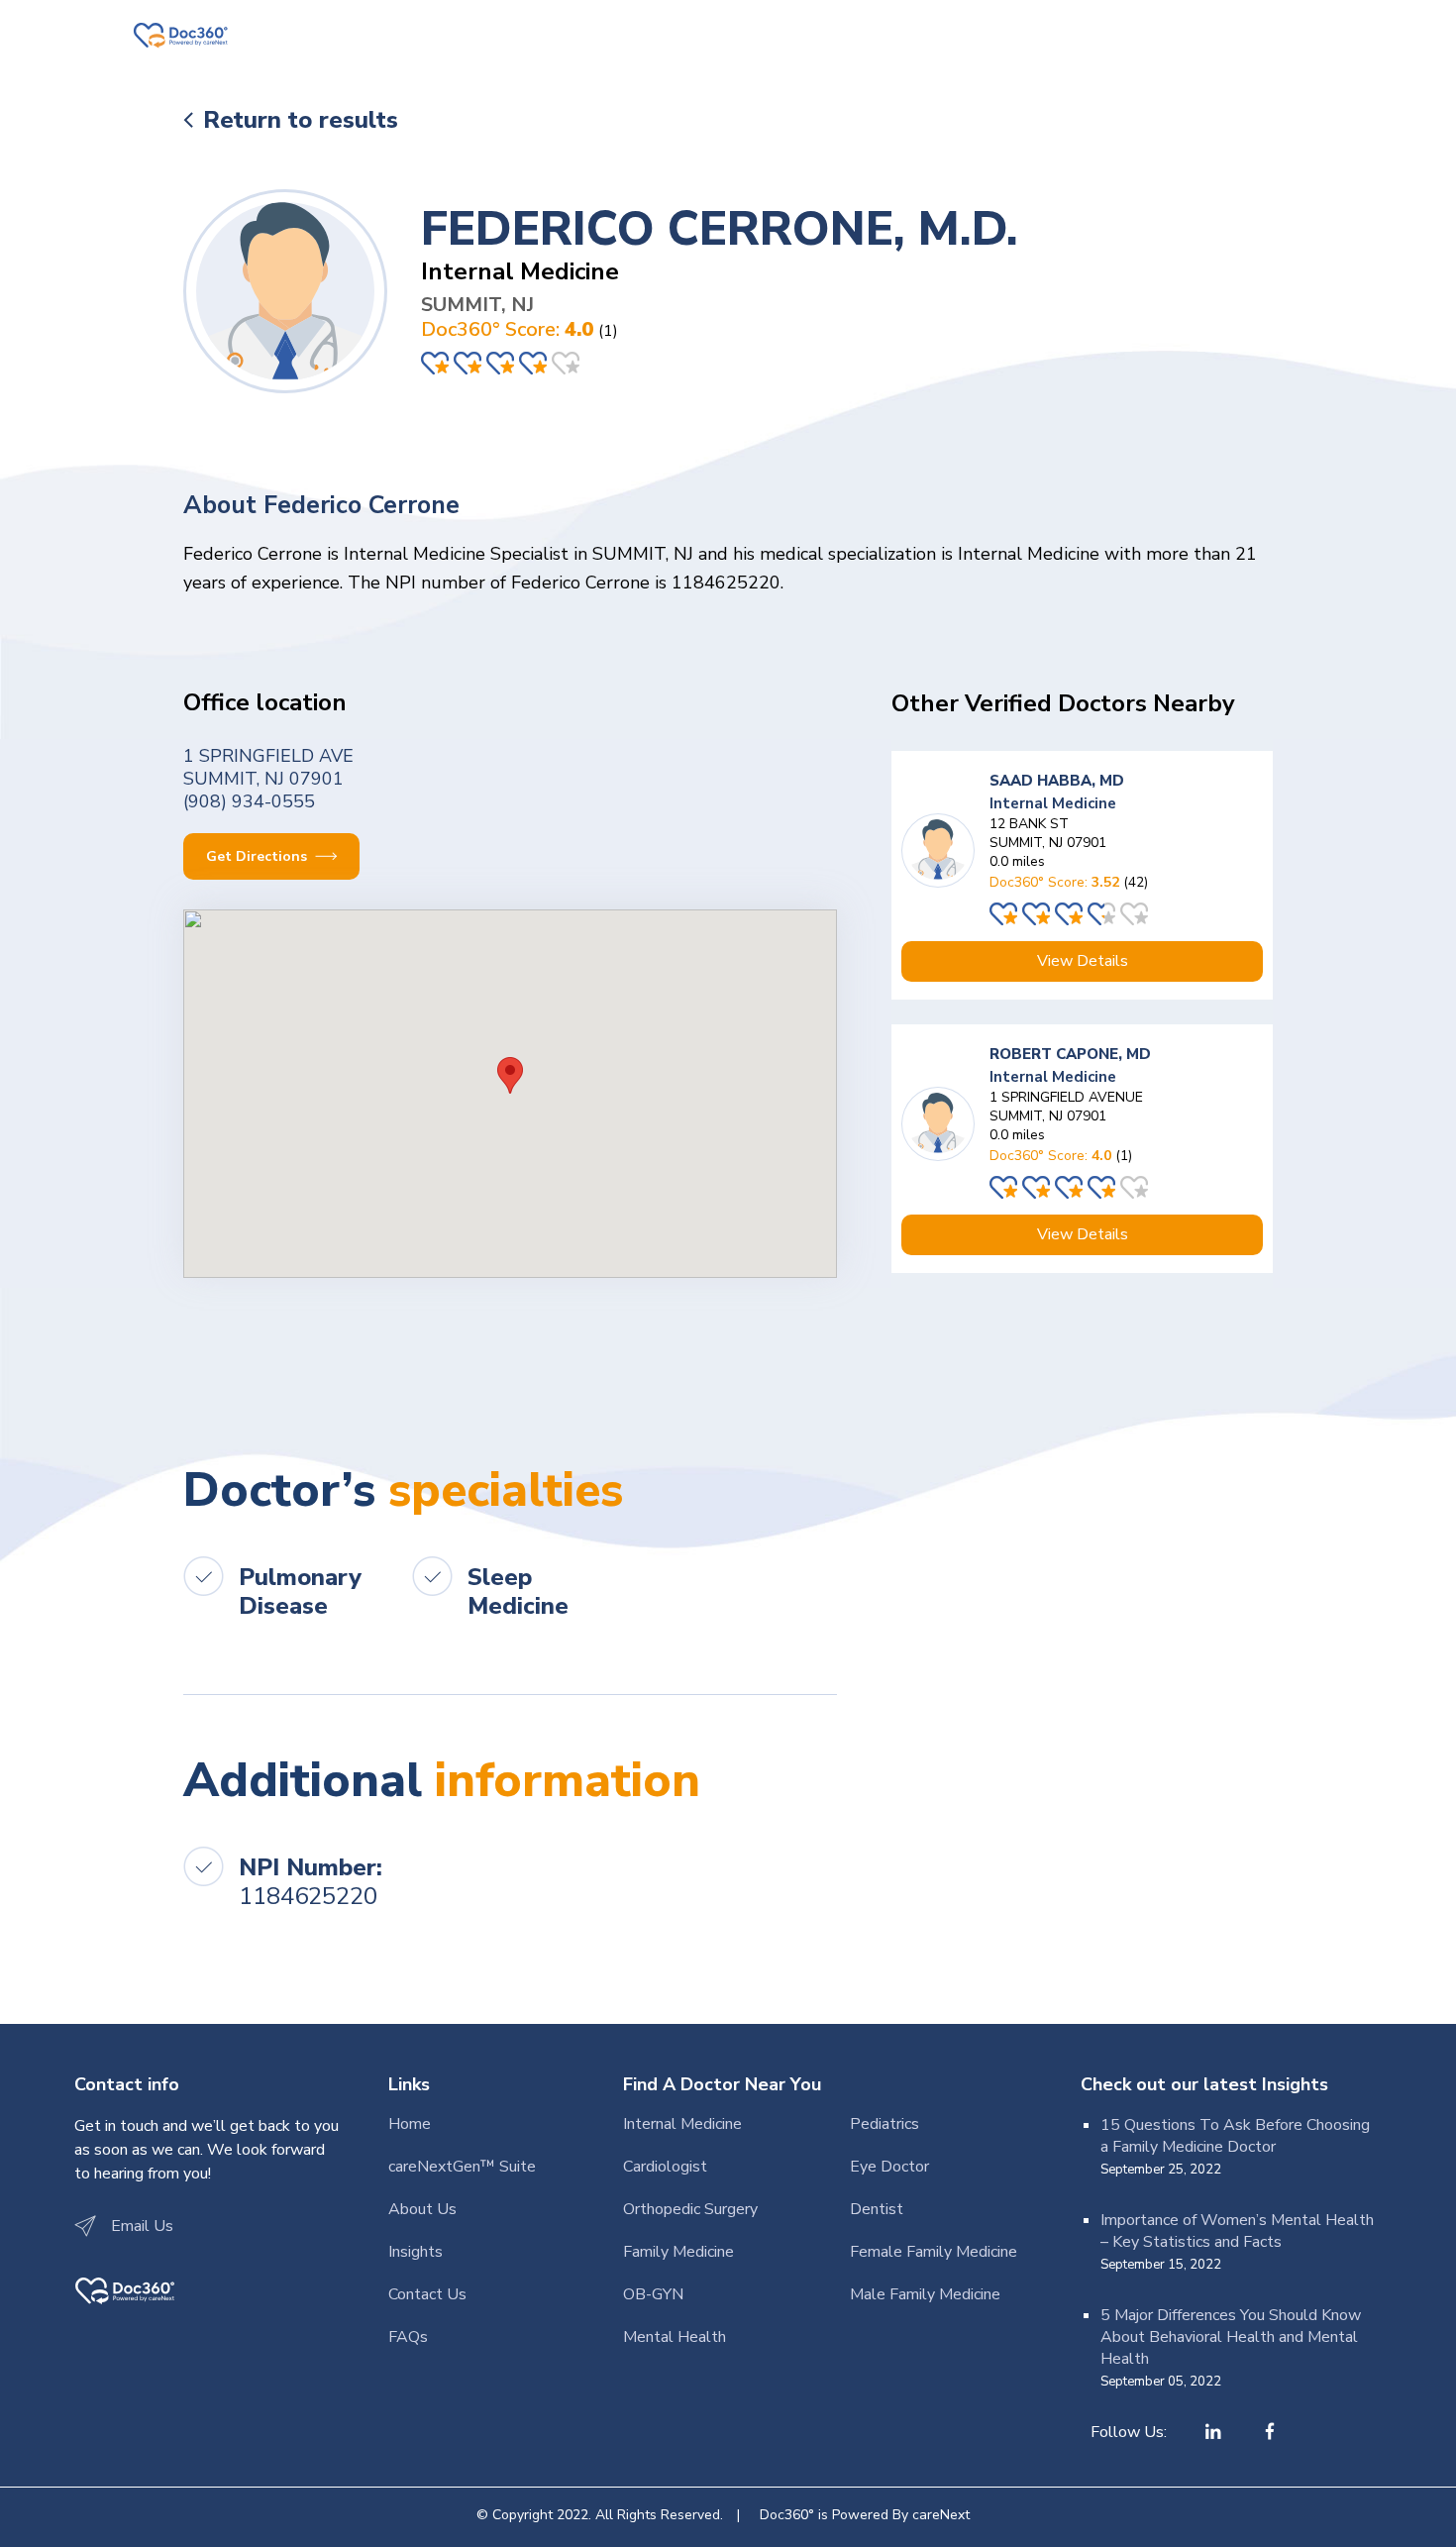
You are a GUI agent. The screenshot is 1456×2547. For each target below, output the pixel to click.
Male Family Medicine (925, 2294)
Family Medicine (678, 2252)
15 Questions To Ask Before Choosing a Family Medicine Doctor (1235, 2136)
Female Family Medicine (934, 2252)
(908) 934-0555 (249, 801)
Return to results (301, 120)
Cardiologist (665, 2167)
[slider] (503, 363)
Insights (416, 2252)
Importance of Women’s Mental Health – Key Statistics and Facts (1237, 2231)
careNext (941, 2515)
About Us (422, 2209)
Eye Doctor (889, 2167)
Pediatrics (884, 2124)
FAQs (408, 2337)
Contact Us (427, 2294)
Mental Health (675, 2337)
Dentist (877, 2209)
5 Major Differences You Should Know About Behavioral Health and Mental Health (1231, 2337)
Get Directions (259, 856)
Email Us (142, 2226)
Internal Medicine (682, 2124)
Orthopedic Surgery (690, 2209)
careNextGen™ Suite (462, 2167)
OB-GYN (653, 2294)
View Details (1083, 961)
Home (410, 2124)
